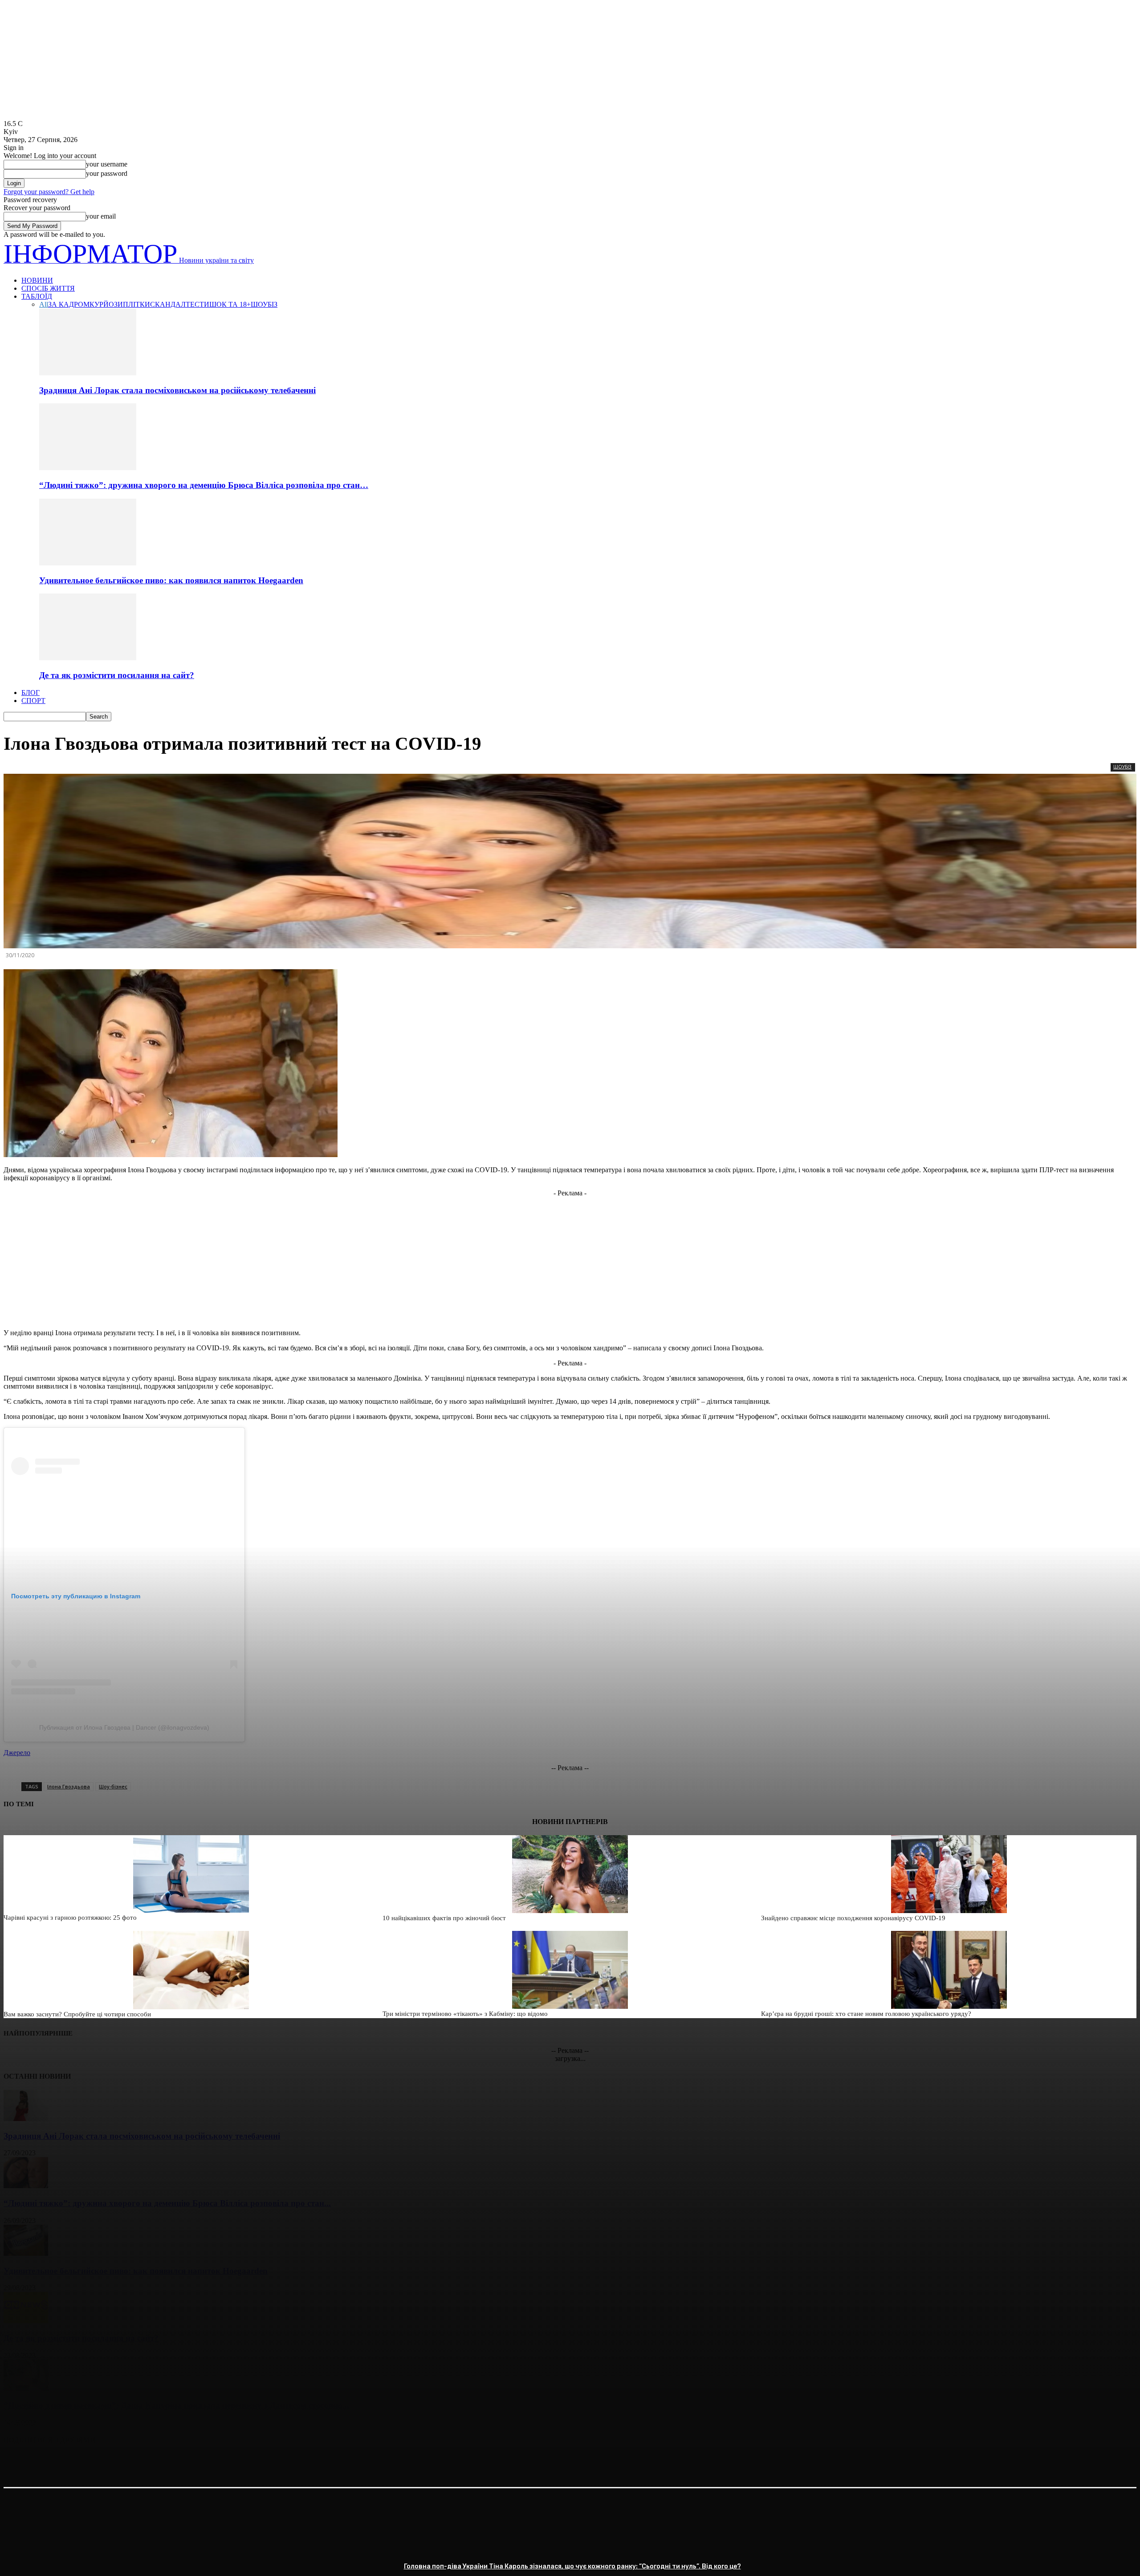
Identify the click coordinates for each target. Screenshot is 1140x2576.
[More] (147, 2463)
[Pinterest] (82, 2463)
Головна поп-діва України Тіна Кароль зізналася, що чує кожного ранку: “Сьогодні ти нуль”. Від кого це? (572, 2566)
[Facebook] (18, 2463)
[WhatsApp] (114, 2463)
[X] (50, 2463)
